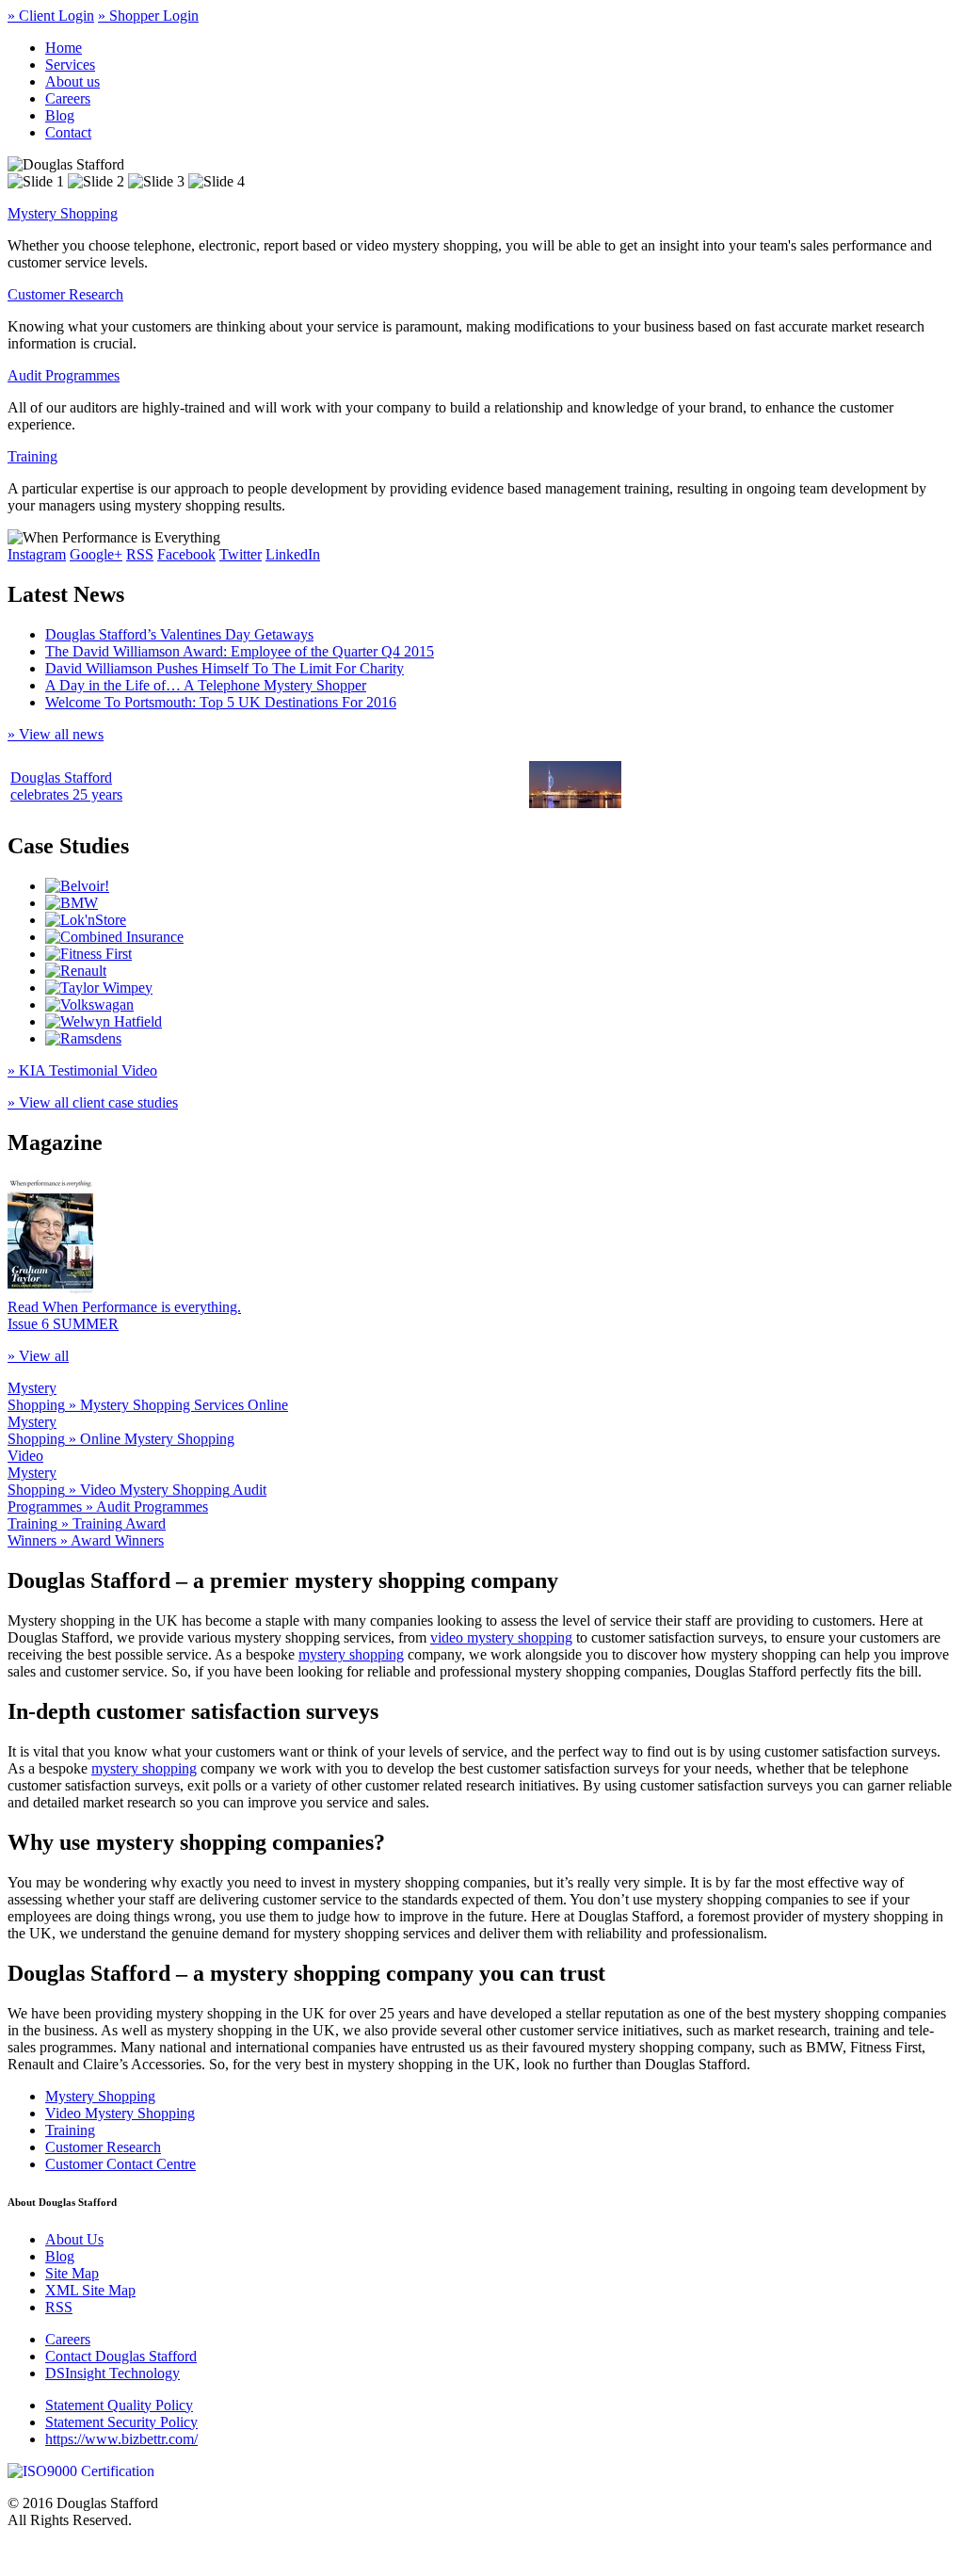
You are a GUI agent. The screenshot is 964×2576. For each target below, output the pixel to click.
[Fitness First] (88, 954)
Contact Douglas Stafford (121, 2356)
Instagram (37, 554)
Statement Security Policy (121, 2422)
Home (64, 48)
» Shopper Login (148, 16)
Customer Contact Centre (120, 2164)
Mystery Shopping (63, 213)
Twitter (241, 554)
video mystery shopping (501, 1637)
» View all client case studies (93, 1102)
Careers (68, 98)
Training (32, 456)
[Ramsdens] (83, 1038)
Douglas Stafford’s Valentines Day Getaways (179, 634)
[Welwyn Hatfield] (104, 1021)
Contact (68, 132)
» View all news (56, 734)
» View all (38, 1356)
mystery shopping (351, 1654)
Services (70, 65)
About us (72, 81)
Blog (60, 115)
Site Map (72, 2273)
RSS (140, 554)
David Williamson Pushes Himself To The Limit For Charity (225, 668)
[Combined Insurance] (114, 937)
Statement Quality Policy (119, 2405)
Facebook (186, 554)
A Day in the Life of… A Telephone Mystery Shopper (206, 685)
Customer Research (65, 294)
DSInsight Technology (112, 2373)
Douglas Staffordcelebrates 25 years (66, 786)
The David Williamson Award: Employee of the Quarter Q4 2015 (240, 651)
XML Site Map (90, 2290)
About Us (74, 2239)
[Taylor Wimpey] (99, 988)
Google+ (96, 554)
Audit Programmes (64, 375)
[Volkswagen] (89, 1004)
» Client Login (51, 16)
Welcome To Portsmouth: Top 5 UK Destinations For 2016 (221, 702)
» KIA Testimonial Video (82, 1070)
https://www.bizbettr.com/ (121, 2439)
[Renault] (76, 971)
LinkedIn (293, 554)
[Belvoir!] (77, 886)
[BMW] (72, 903)
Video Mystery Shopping (120, 2113)
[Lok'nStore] (86, 920)
